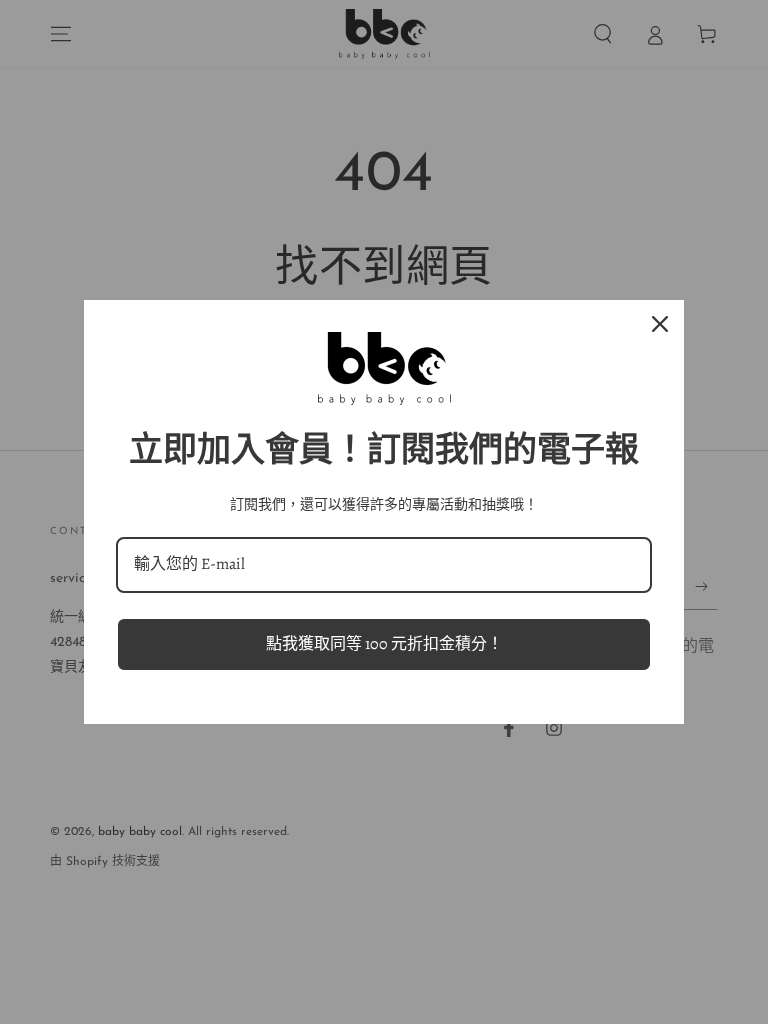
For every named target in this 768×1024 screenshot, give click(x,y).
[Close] (660, 324)
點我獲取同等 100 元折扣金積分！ (384, 644)
